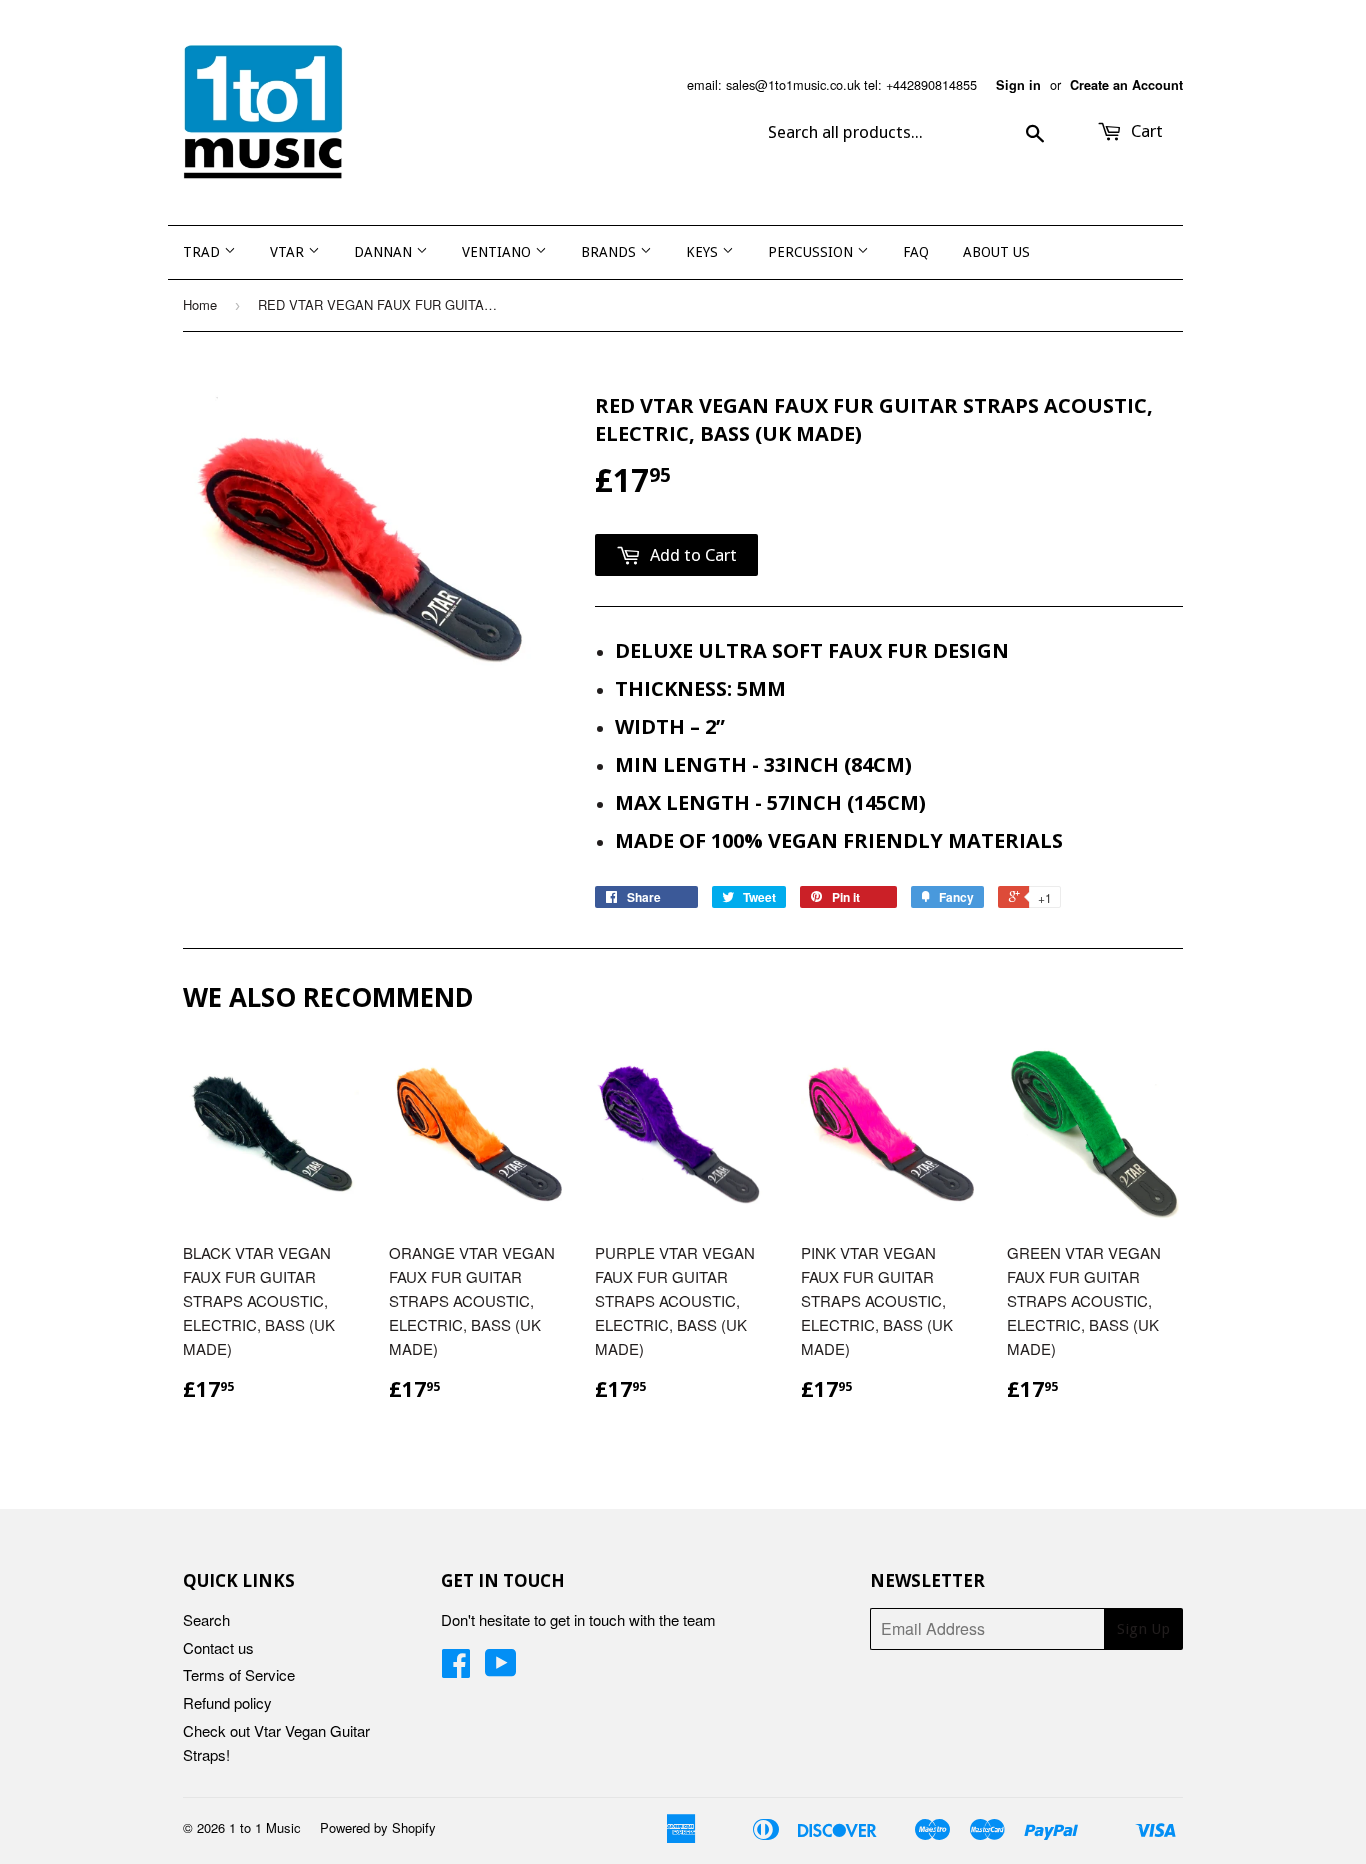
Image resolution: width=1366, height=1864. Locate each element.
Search (206, 1619)
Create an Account (1126, 85)
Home (200, 304)
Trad (203, 252)
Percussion (812, 252)
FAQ (916, 252)
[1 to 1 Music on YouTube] (501, 1668)
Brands (610, 252)
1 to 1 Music (265, 1827)
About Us (996, 252)
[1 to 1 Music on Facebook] (456, 1668)
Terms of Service (239, 1674)
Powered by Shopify (378, 1827)
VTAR (289, 252)
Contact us (218, 1647)
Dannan (385, 252)
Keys (704, 252)
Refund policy (227, 1702)
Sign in (1018, 85)
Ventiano (498, 252)
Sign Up (1143, 1629)
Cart (1145, 131)
